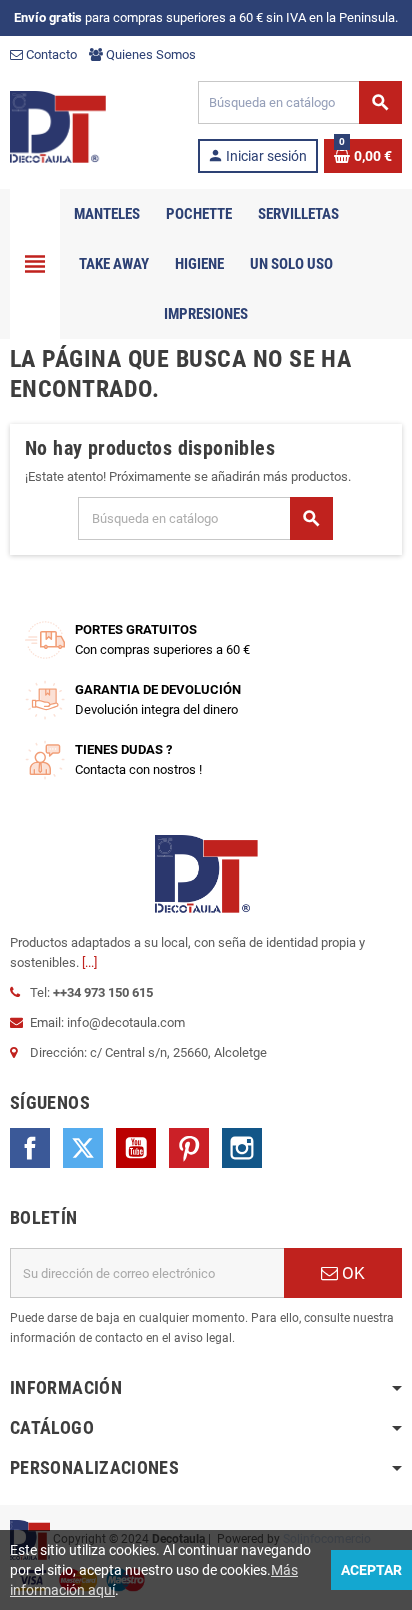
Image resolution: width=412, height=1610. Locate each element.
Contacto (50, 54)
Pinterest (189, 1148)
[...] (89, 962)
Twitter (83, 1148)
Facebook (30, 1148)
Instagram (242, 1148)
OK (351, 1273)
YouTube (136, 1148)
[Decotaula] (58, 125)
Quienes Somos (149, 54)
